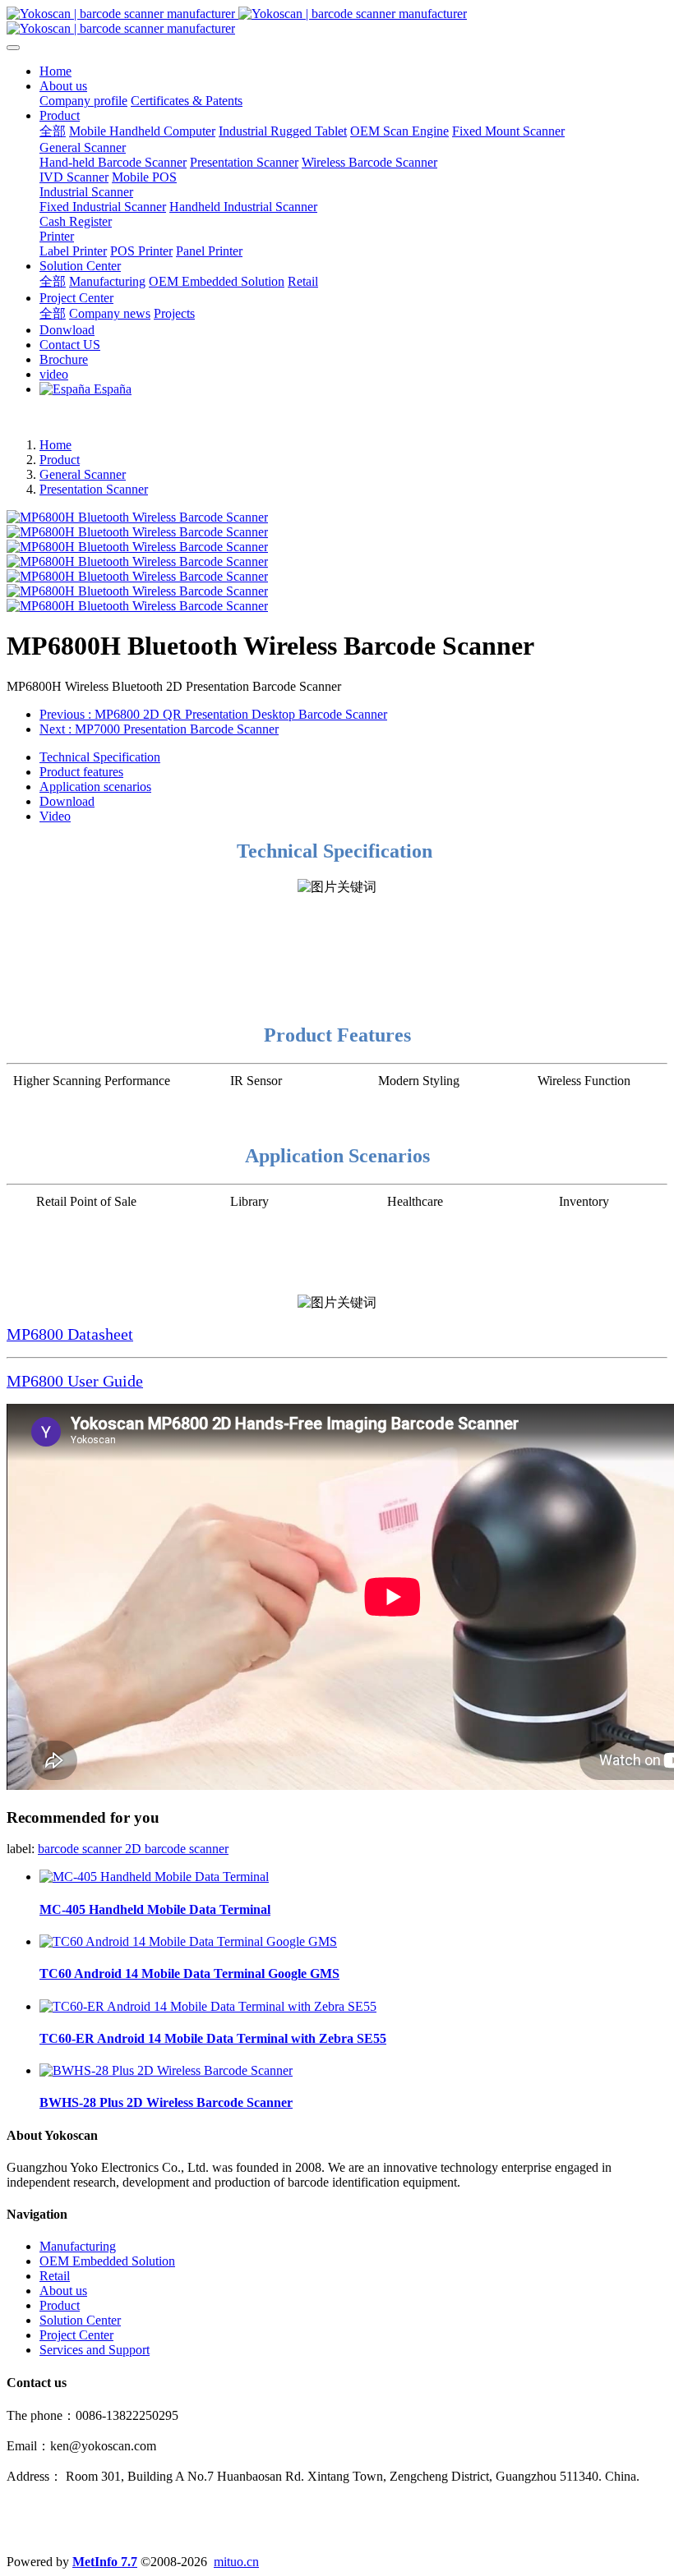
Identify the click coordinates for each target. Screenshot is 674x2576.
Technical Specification (100, 757)
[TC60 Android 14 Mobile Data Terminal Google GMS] (188, 1941)
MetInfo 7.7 (105, 2562)
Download (67, 801)
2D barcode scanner (177, 1849)
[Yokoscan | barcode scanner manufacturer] (337, 21)
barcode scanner (81, 1849)
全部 (53, 131)
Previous (213, 714)
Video (55, 816)
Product (60, 460)
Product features (81, 772)
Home (55, 71)
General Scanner (83, 474)
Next (159, 729)
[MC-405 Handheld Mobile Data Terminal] (154, 1877)
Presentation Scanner (94, 489)
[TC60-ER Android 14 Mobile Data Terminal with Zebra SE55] (208, 2006)
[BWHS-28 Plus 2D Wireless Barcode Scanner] (166, 2070)
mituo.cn (236, 2562)
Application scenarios (95, 787)
